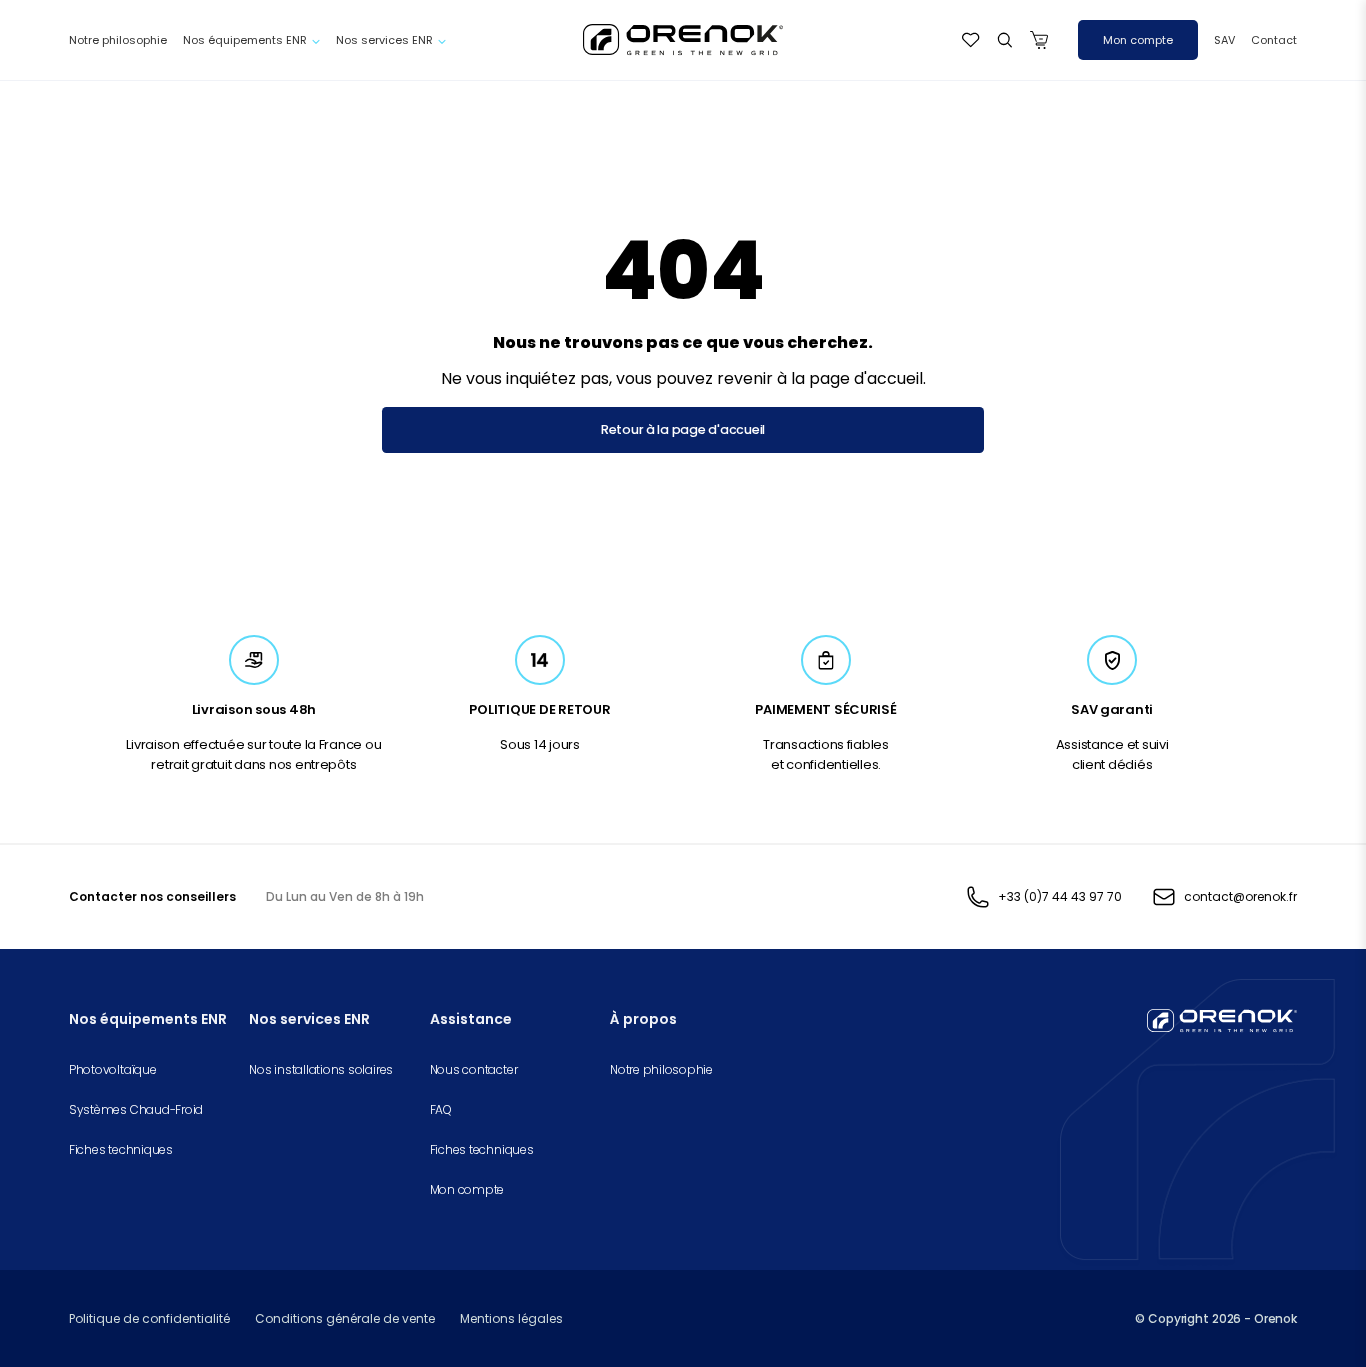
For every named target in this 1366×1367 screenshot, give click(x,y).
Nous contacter (474, 1069)
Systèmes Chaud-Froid (136, 1109)
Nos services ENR (384, 40)
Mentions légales (511, 1318)
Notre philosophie (118, 40)
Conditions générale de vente (345, 1318)
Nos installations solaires (321, 1069)
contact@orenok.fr (1240, 896)
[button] (1005, 40)
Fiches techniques (121, 1149)
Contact (1274, 40)
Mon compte (1138, 40)
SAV (1224, 40)
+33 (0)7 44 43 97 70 (1060, 896)
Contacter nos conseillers (152, 896)
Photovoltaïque (113, 1069)
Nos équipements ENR (245, 40)
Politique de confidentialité (149, 1318)
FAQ (441, 1109)
